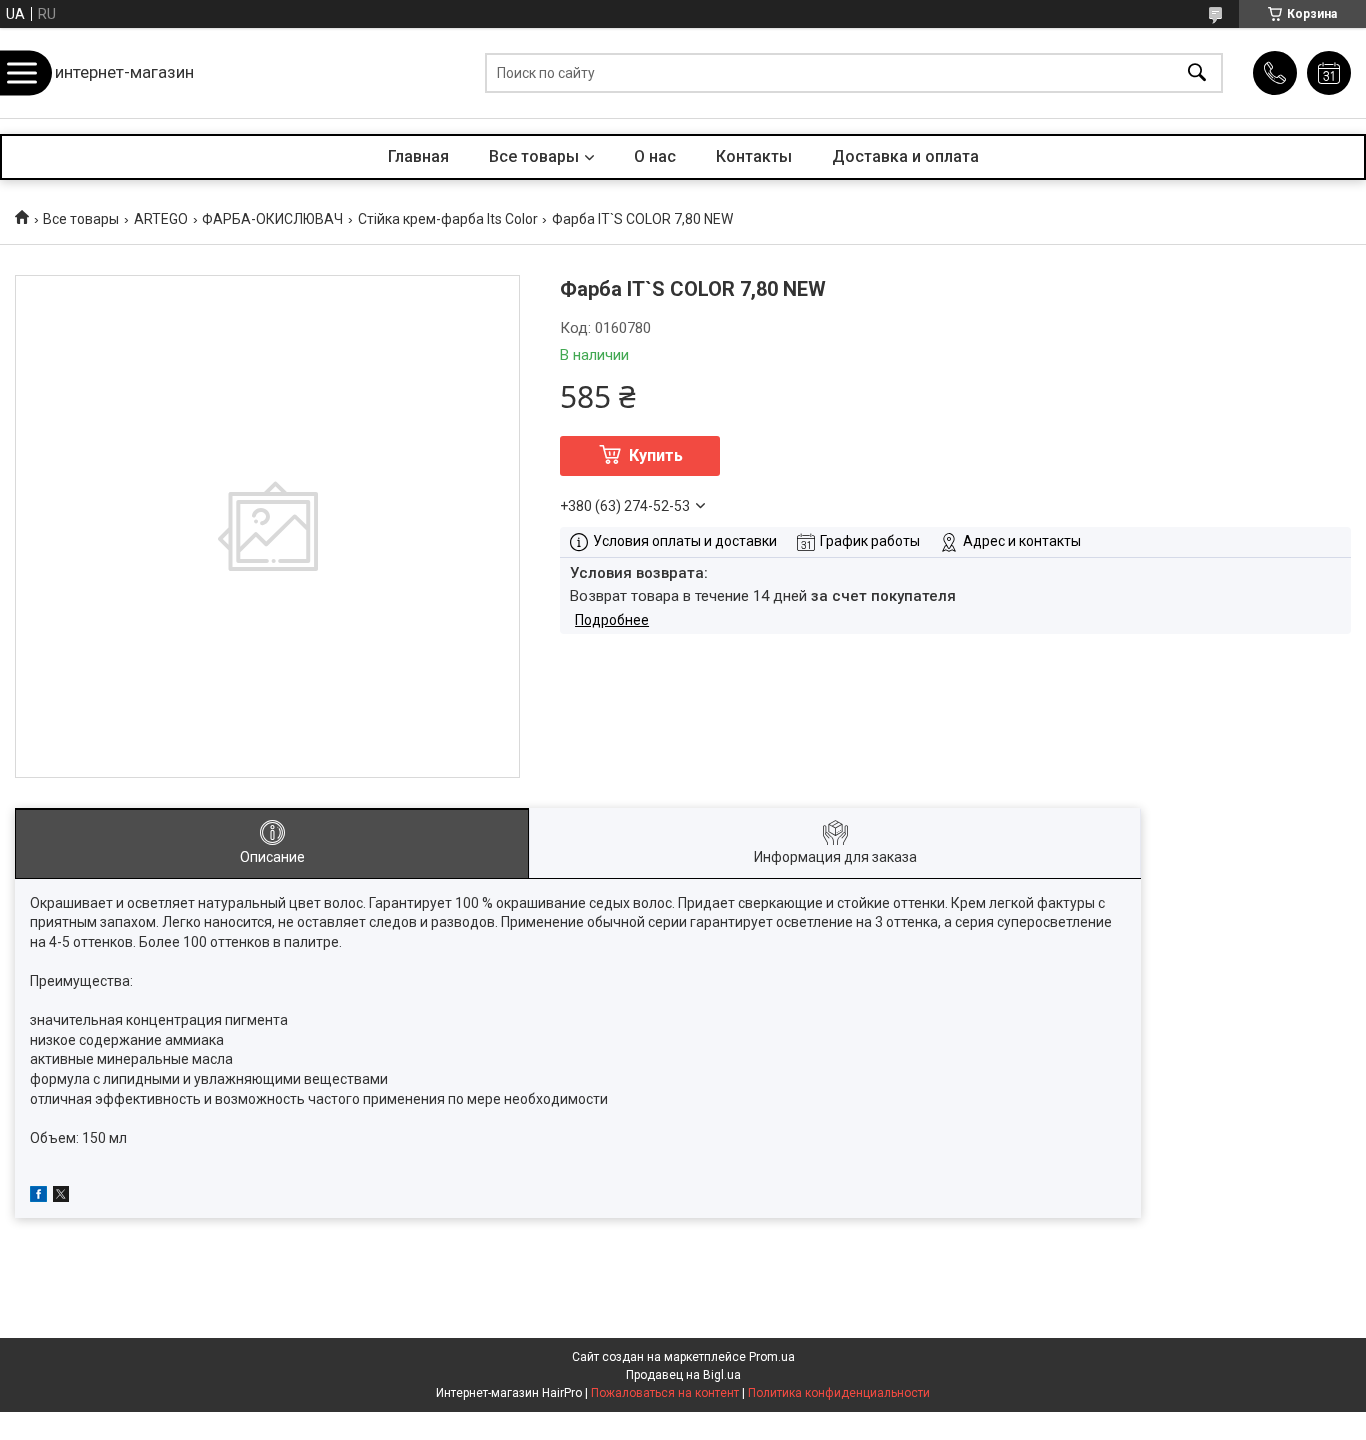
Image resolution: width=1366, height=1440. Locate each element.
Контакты (754, 156)
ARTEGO (161, 219)
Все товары (534, 156)
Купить (656, 455)
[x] (61, 1197)
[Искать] (1197, 73)
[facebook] (38, 1197)
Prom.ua (772, 1357)
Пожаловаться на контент (665, 1393)
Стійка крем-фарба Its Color (448, 219)
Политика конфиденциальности (839, 1393)
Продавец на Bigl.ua (683, 1375)
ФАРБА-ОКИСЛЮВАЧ (272, 219)
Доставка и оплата (905, 156)
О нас (655, 156)
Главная (418, 156)
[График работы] (1329, 73)
